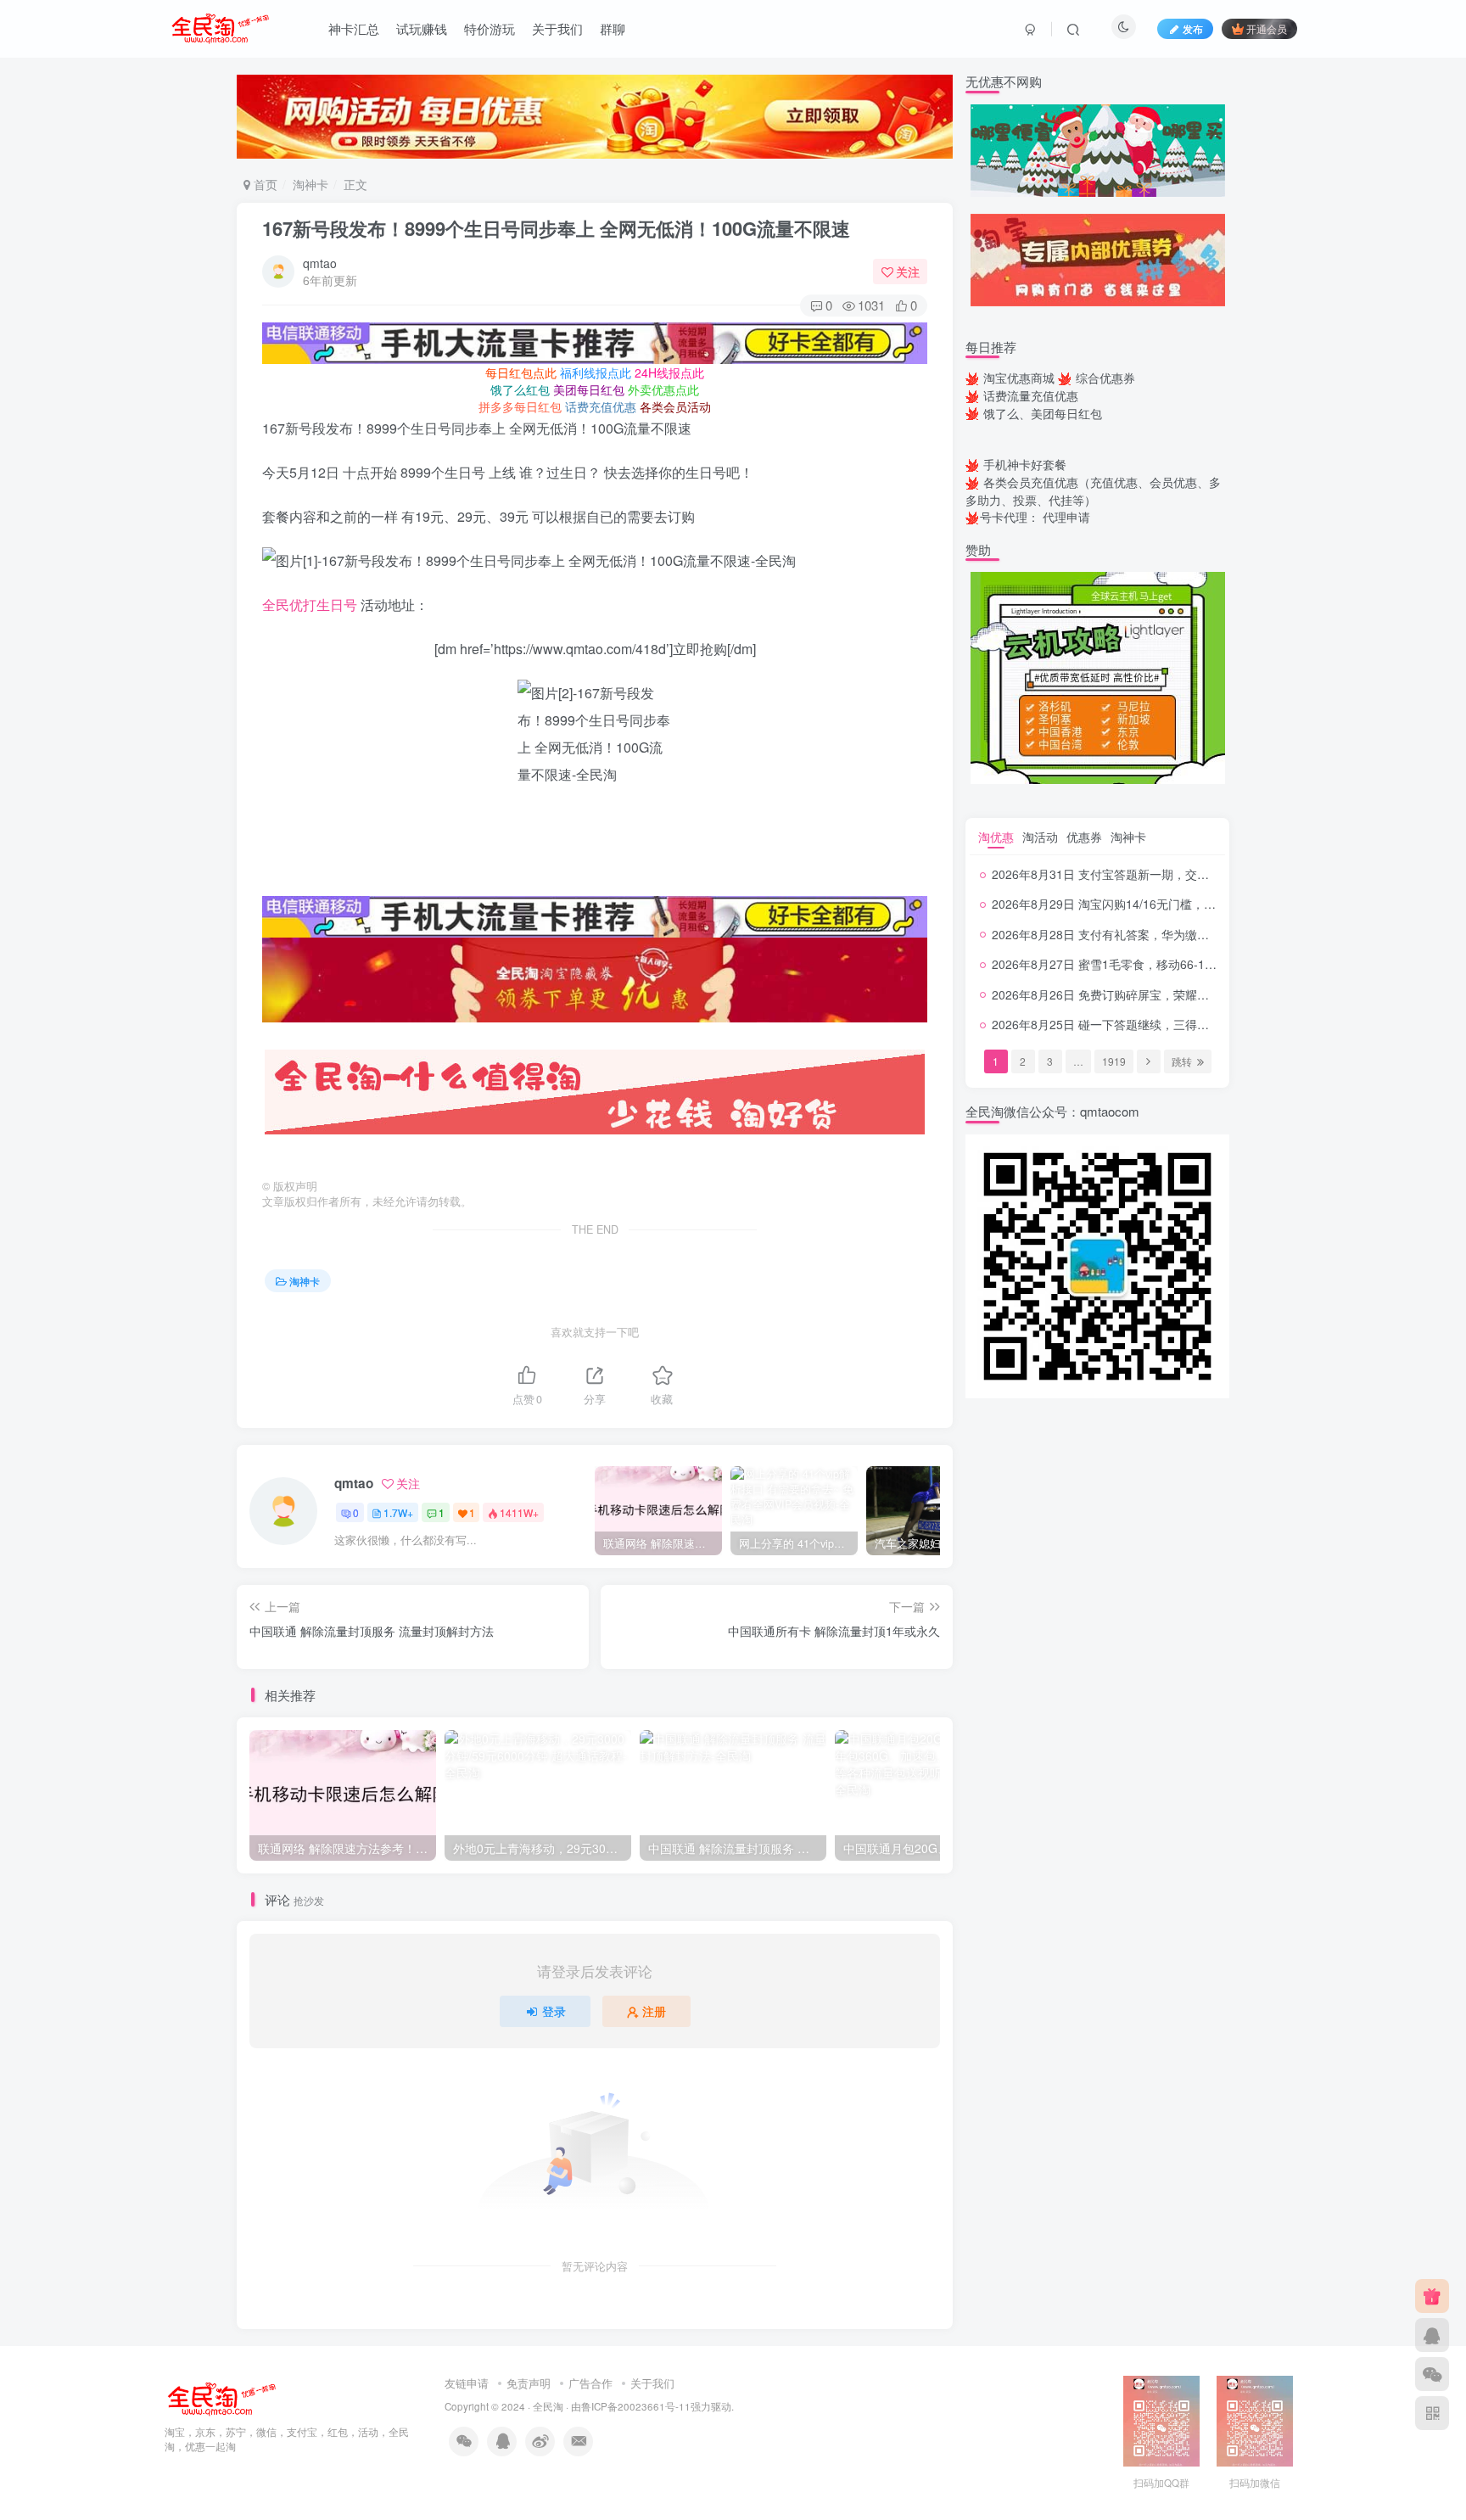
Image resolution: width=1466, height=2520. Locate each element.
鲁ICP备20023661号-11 (636, 2406)
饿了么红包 (520, 389)
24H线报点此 (669, 372)
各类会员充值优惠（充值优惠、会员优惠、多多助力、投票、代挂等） (1093, 491)
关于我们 (557, 28)
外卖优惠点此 (663, 389)
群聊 (613, 28)
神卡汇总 (354, 28)
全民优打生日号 (310, 605)
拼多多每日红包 (520, 406)
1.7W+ (398, 1512)
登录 (554, 2011)
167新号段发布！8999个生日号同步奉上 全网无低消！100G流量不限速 (556, 228)
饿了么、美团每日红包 (1043, 413)
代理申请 (1066, 517)
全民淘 (548, 2406)
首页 (264, 184)
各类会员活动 (675, 406)
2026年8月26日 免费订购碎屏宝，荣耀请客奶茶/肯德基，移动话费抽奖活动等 (1197, 994)
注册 (654, 2011)
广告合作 (590, 2383)
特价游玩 (490, 28)
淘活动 (1040, 837)
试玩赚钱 (422, 28)
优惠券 (1084, 837)
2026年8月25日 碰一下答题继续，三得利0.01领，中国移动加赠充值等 (1178, 1024)
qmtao (320, 263)
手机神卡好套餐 (1025, 464)
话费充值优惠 (601, 406)
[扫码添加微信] (1432, 2374)
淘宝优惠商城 (1019, 378)
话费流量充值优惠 (1031, 395)
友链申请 (467, 2383)
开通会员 (1267, 28)
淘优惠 (996, 837)
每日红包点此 (521, 372)
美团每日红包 (589, 389)
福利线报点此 (596, 372)
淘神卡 (311, 184)
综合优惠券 (1105, 378)
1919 (1114, 1061)
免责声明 (529, 2383)
